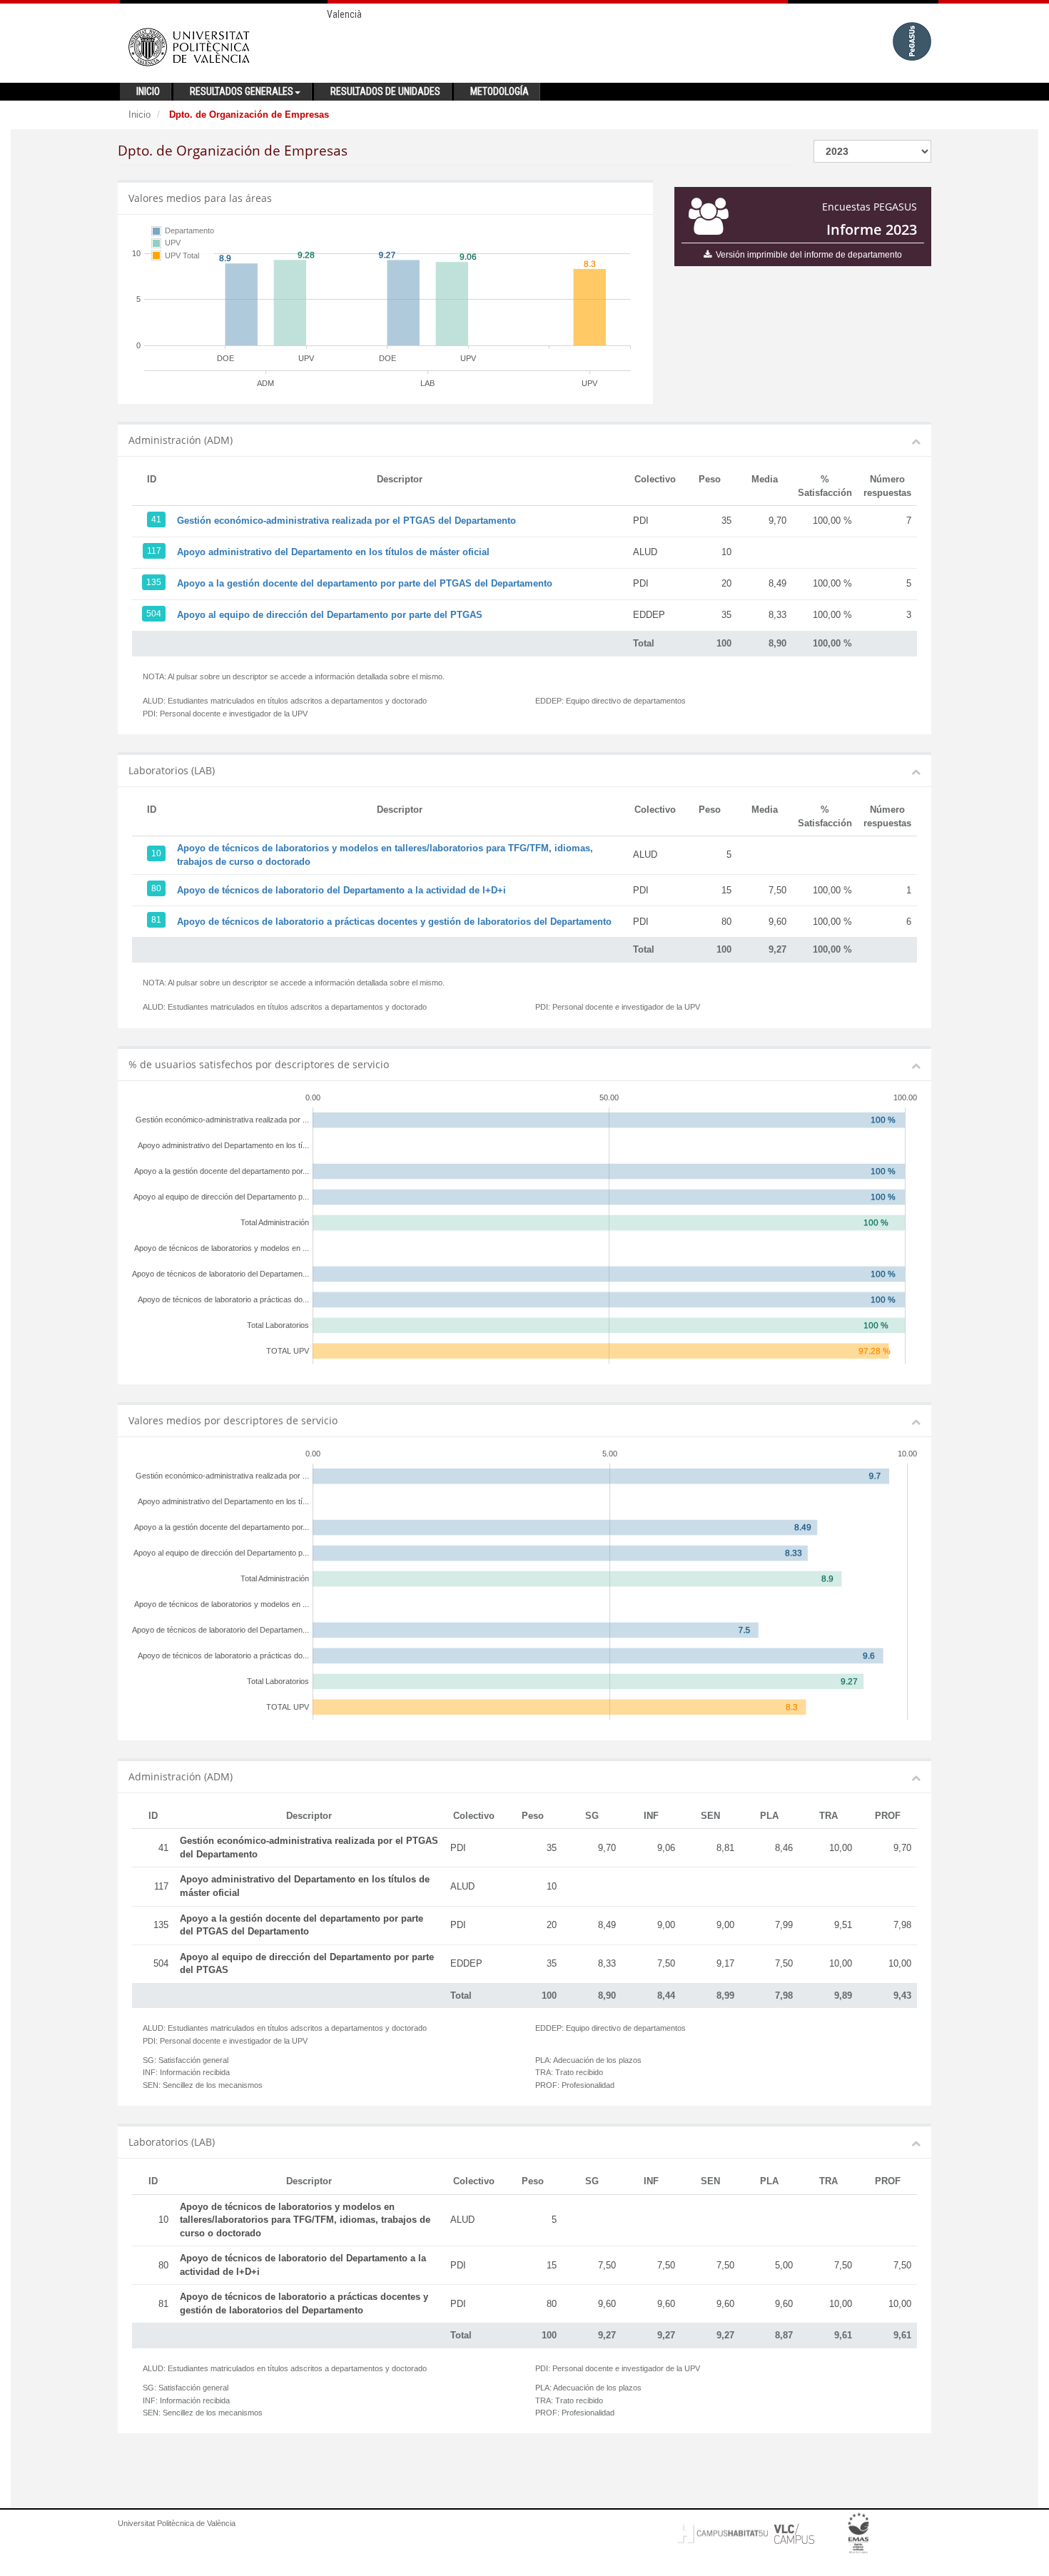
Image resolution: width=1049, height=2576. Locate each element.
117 (154, 551)
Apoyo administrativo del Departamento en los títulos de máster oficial (333, 552)
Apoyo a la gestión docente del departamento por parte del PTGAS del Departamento (365, 583)
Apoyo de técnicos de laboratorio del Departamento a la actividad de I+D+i (341, 890)
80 (156, 888)
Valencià (344, 14)
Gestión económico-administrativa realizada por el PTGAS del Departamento (346, 521)
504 (154, 614)
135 (154, 582)
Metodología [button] (500, 91)
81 (156, 920)
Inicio (140, 115)
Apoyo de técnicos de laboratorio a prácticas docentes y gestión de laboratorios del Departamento (394, 922)
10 (156, 853)
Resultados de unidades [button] (385, 91)
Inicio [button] (148, 91)
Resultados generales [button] (242, 91)
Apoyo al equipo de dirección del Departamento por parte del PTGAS (330, 615)
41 (156, 519)
